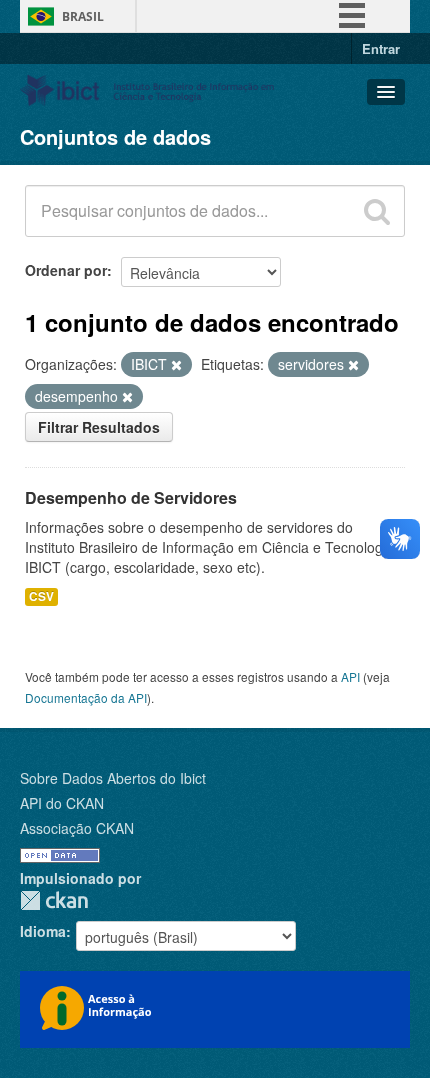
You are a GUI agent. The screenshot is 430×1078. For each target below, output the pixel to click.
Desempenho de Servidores (131, 497)
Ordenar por (66, 270)
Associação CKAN (77, 828)
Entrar (381, 48)
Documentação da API (86, 697)
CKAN (54, 900)
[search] (377, 211)
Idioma (43, 931)
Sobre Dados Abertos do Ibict (113, 778)
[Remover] (176, 365)
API (350, 676)
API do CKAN (62, 803)
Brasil (83, 16)
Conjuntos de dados (115, 136)
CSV (41, 596)
